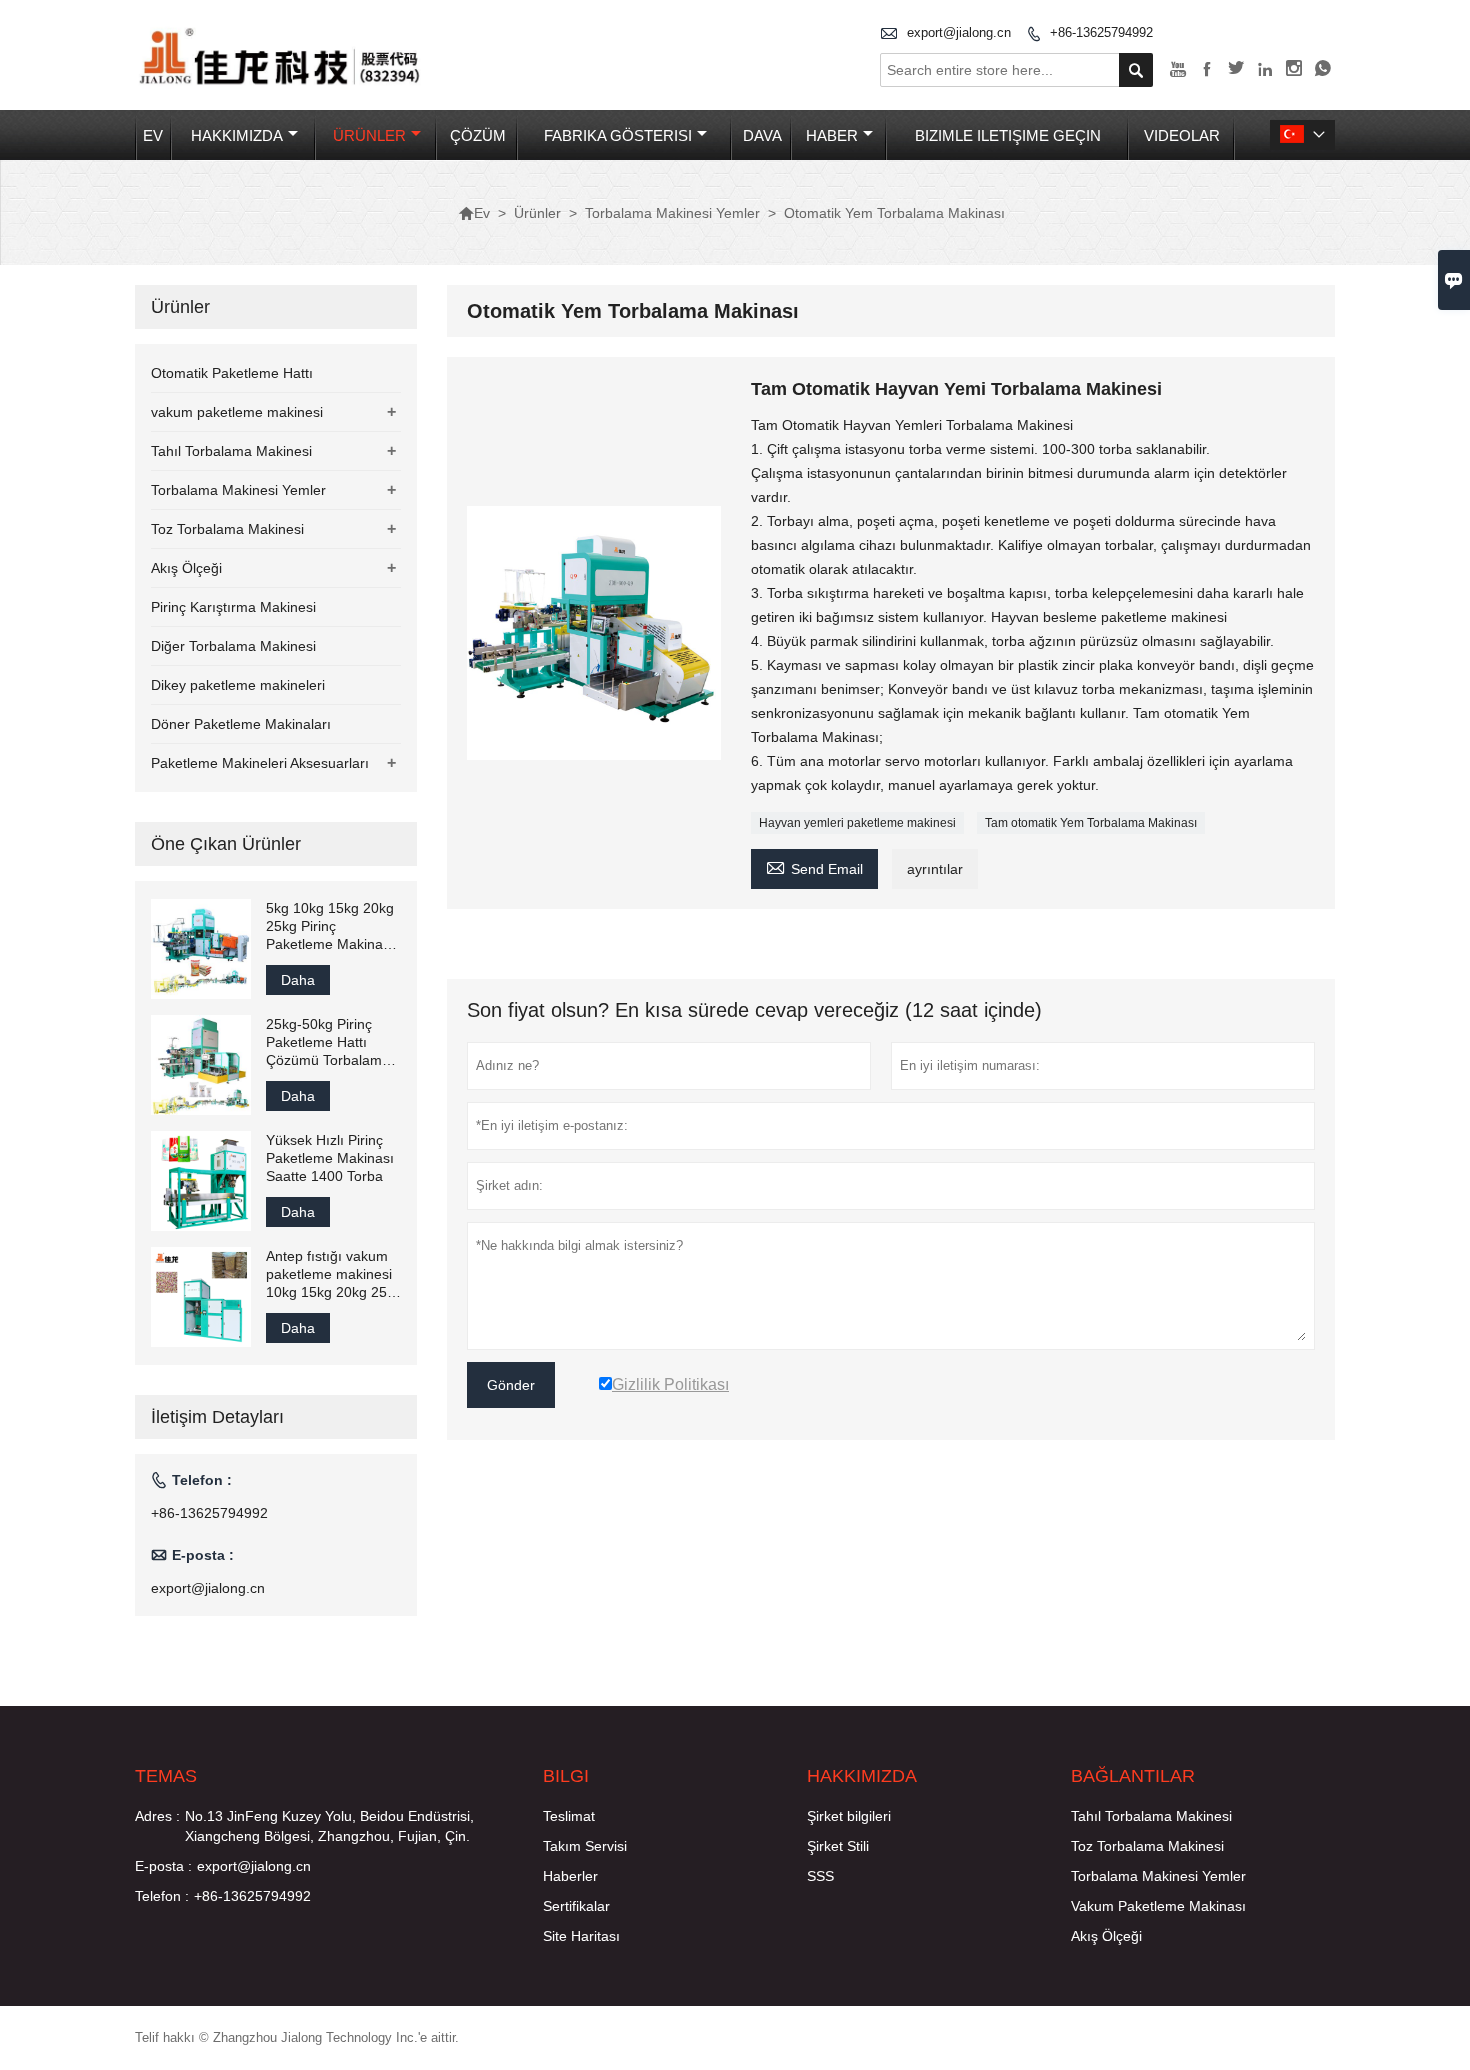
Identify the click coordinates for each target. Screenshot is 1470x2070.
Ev (153, 135)
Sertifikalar (576, 1906)
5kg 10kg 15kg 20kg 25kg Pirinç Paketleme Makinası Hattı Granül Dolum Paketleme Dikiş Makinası (330, 926)
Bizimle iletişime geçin (1008, 135)
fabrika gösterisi (618, 135)
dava (762, 135)
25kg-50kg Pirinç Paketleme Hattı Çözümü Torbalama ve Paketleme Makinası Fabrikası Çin (328, 1042)
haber (832, 135)
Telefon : (162, 1896)
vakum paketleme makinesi (237, 412)
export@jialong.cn (959, 32)
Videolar (1182, 135)
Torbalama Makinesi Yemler (672, 213)
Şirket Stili (838, 1846)
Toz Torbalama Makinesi (227, 529)
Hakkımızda (237, 135)
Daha (298, 980)
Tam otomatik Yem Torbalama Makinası (1091, 823)
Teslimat (569, 1816)
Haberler (570, 1876)
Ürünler (369, 135)
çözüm (478, 135)
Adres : (157, 1816)
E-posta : (163, 1866)
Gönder (511, 1385)
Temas (166, 1776)
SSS (820, 1876)
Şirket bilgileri (849, 1816)
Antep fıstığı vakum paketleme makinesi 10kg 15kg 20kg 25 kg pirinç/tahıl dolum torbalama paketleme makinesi (333, 1274)
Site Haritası (581, 1936)
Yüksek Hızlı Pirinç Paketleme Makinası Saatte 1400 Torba (330, 1158)
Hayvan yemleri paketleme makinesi (857, 823)
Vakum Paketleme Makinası (1158, 1906)
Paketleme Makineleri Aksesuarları (260, 763)
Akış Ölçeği (186, 568)
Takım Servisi (585, 1846)
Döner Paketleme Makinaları (241, 724)
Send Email (814, 866)
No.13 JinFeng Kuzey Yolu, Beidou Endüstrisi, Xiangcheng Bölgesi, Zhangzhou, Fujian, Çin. (329, 1826)
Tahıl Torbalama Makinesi (231, 451)
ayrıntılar (935, 869)
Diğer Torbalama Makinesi (233, 646)
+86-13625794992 (1101, 32)
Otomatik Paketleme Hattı (232, 373)
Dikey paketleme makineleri (238, 685)
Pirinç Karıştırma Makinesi (233, 607)
